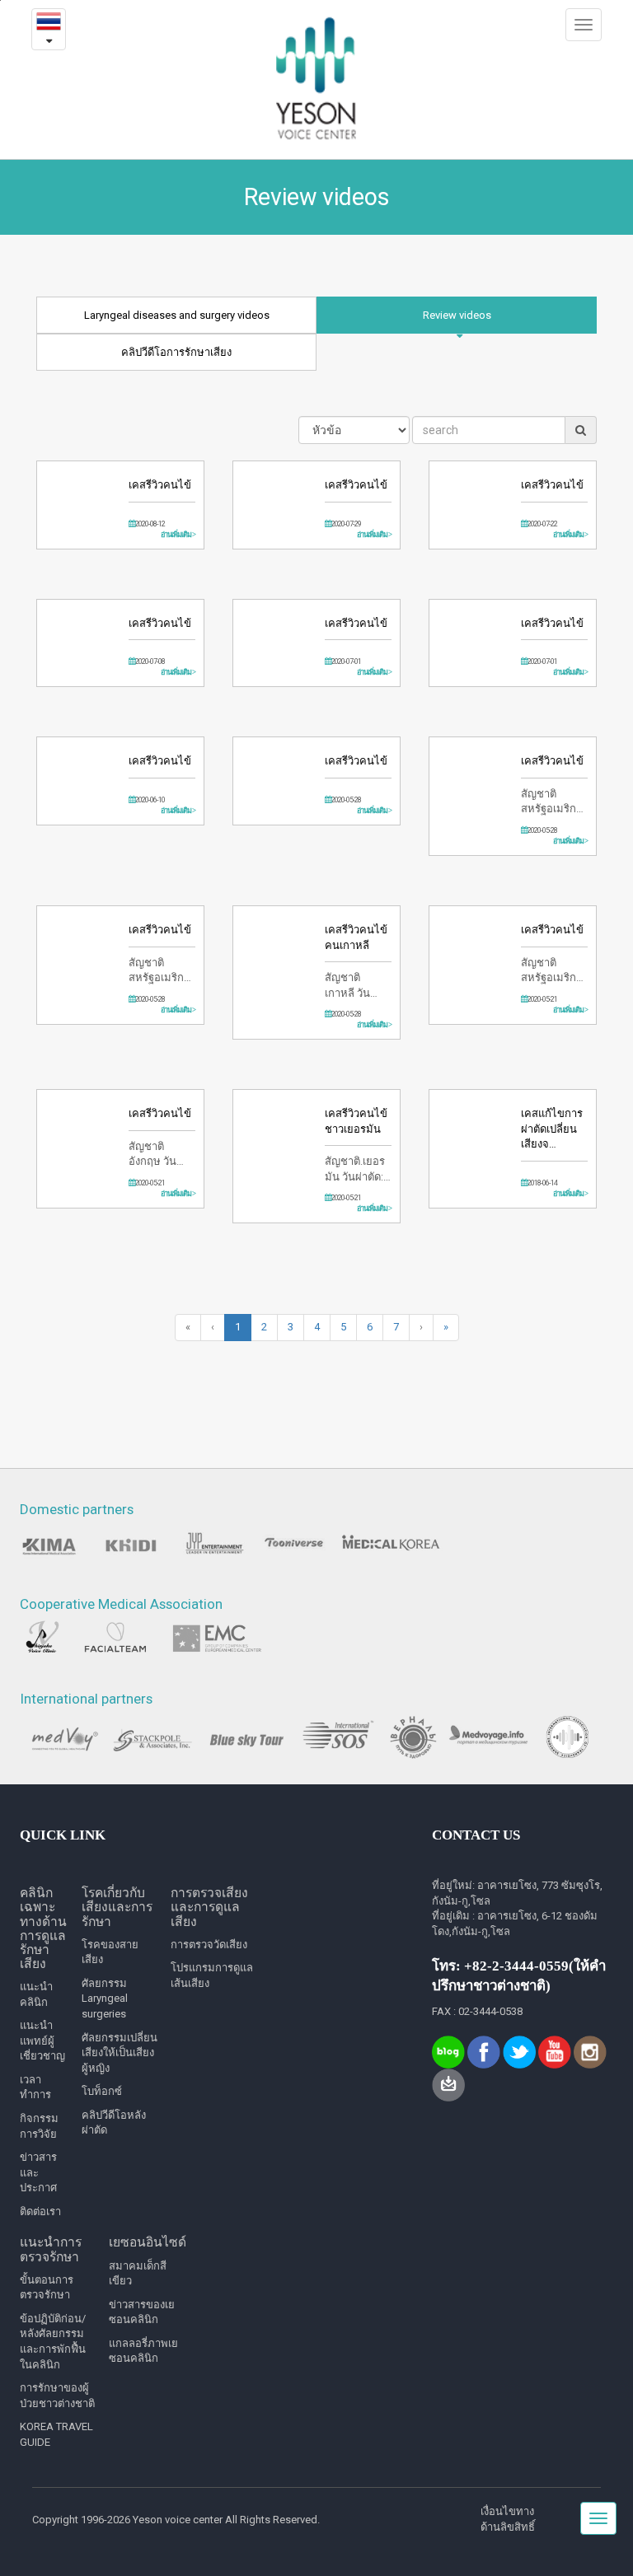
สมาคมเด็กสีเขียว (138, 2274)
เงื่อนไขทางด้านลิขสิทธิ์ (508, 2519)
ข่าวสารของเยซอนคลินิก (142, 2312)
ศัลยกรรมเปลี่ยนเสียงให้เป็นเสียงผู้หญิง (120, 2053)
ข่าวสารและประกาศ (38, 2172)
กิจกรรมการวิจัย (39, 2126)
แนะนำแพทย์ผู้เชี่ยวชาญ (42, 2041)
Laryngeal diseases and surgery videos (177, 315)
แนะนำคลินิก (36, 1994)
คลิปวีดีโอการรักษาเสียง (176, 352)
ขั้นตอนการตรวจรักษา (47, 2288)
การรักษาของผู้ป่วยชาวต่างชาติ (57, 2396)
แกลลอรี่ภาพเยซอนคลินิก (143, 2351)
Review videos (457, 315)
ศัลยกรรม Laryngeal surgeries (105, 1999)
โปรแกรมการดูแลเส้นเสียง (212, 1975)
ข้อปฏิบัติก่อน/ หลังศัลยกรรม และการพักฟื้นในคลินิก (53, 2342)
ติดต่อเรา (40, 2211)
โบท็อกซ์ (102, 2091)
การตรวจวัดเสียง (209, 1945)
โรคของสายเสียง (110, 1952)
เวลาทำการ (35, 2087)
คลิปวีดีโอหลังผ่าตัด (114, 2123)
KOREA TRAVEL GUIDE (56, 2434)
